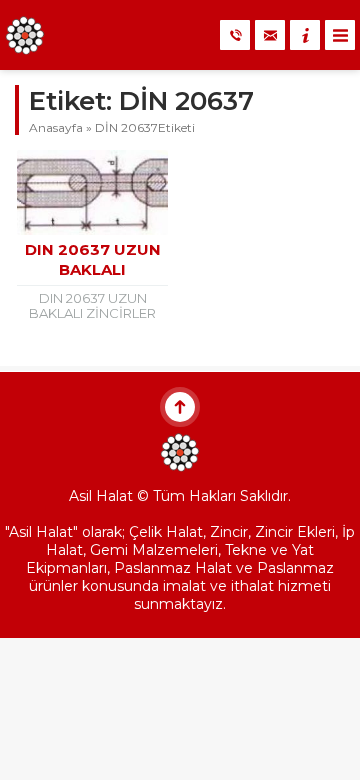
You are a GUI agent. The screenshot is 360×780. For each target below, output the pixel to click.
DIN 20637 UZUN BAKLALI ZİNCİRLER (93, 269)
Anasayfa (56, 127)
